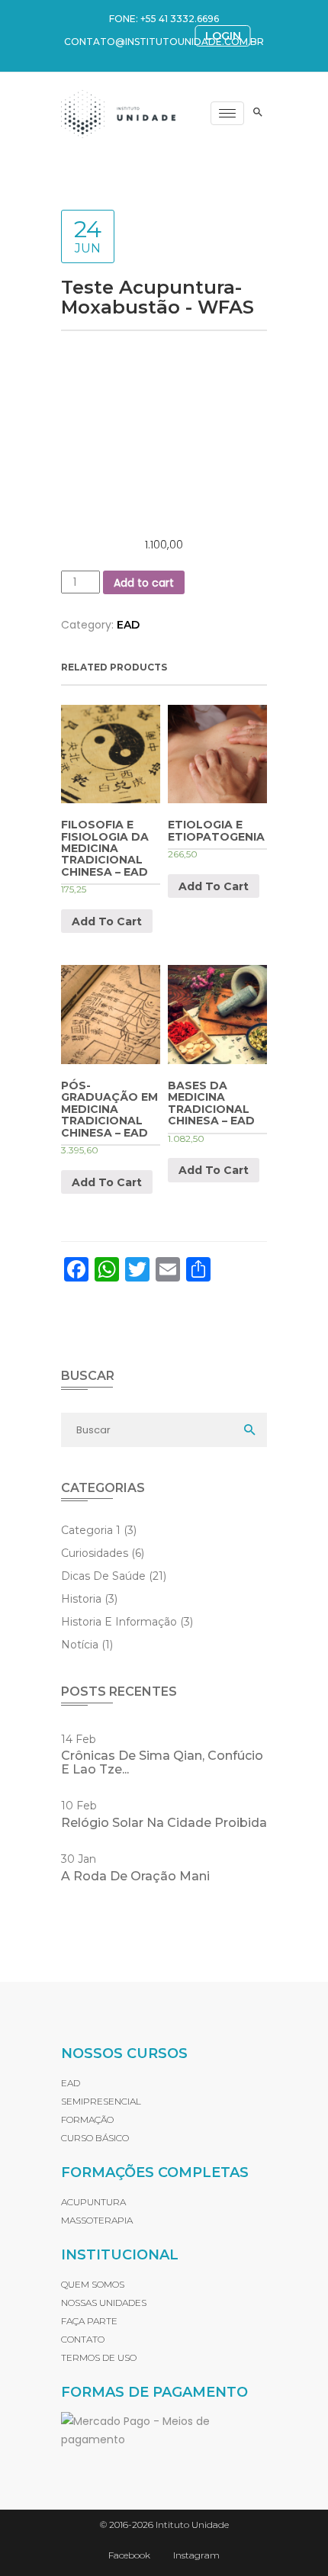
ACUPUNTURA (93, 2202)
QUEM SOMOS (93, 2284)
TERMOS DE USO (99, 2357)
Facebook (129, 2555)
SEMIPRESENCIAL (101, 2101)
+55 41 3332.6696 (180, 19)
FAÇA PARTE (89, 2321)
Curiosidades (103, 1553)
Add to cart (144, 583)
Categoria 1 (99, 1530)
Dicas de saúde (114, 1576)
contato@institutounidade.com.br (164, 42)
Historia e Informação (127, 1622)
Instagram (196, 2555)
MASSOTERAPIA (97, 2220)
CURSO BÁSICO (95, 2138)
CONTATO (83, 2339)
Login (223, 36)
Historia (89, 1599)
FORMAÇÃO (87, 2119)
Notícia (87, 1645)
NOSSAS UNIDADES (104, 2303)
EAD (128, 625)
